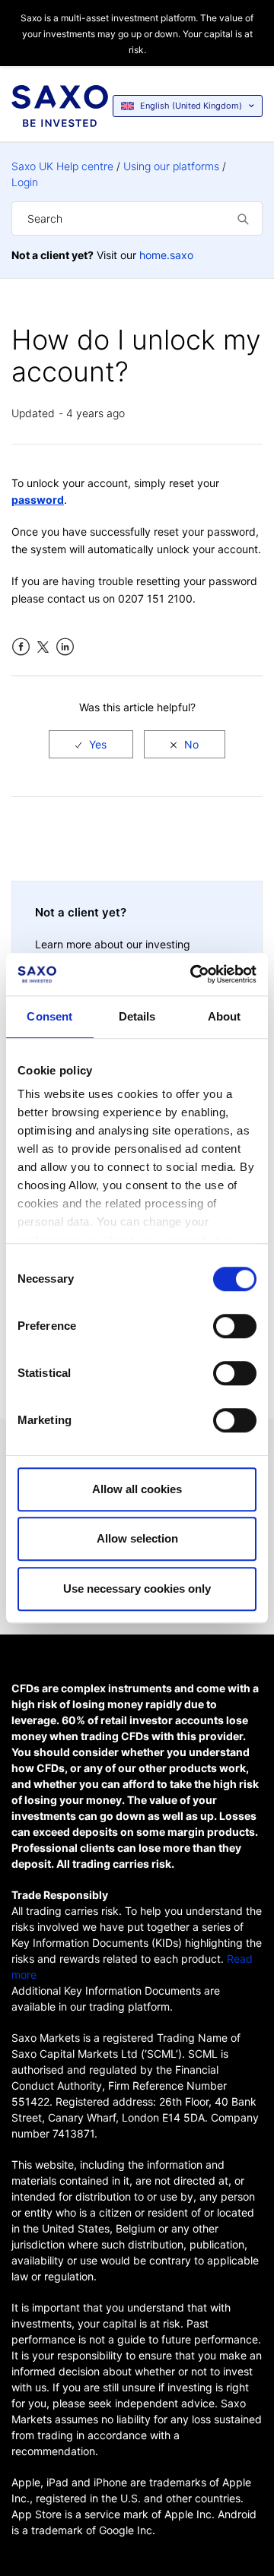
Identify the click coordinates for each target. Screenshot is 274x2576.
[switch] (235, 1326)
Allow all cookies (137, 1489)
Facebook (21, 647)
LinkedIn (65, 647)
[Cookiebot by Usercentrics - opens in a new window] (193, 974)
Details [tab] (137, 1016)
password (38, 500)
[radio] (91, 744)
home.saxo (166, 255)
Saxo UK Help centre (62, 166)
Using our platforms (171, 166)
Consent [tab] (49, 1016)
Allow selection (137, 1538)
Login (25, 182)
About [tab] (225, 1016)
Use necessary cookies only (137, 1589)
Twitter (43, 647)
